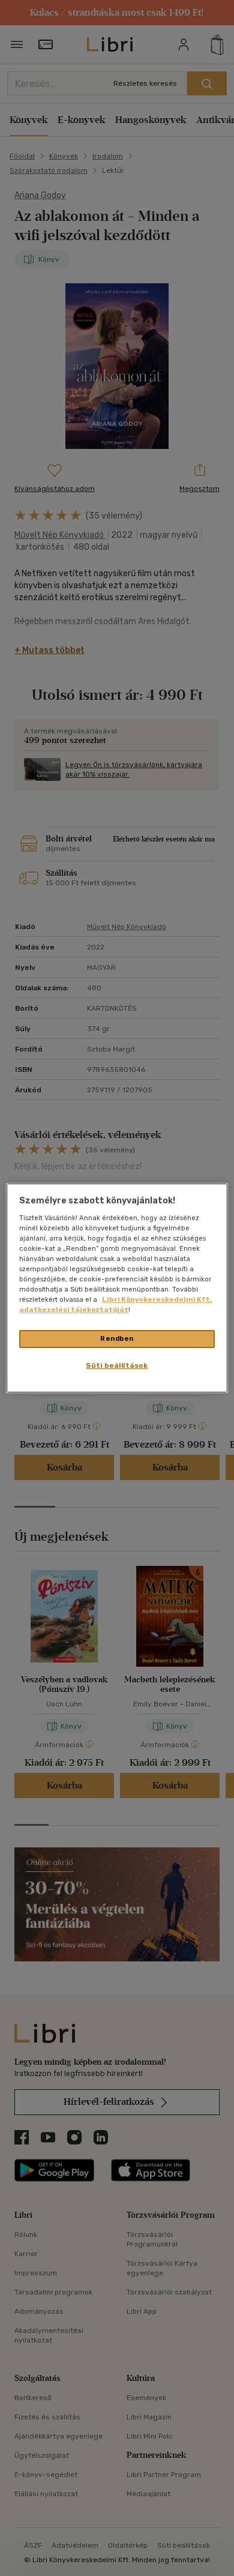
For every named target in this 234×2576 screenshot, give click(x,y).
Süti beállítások (117, 1365)
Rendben (117, 1338)
